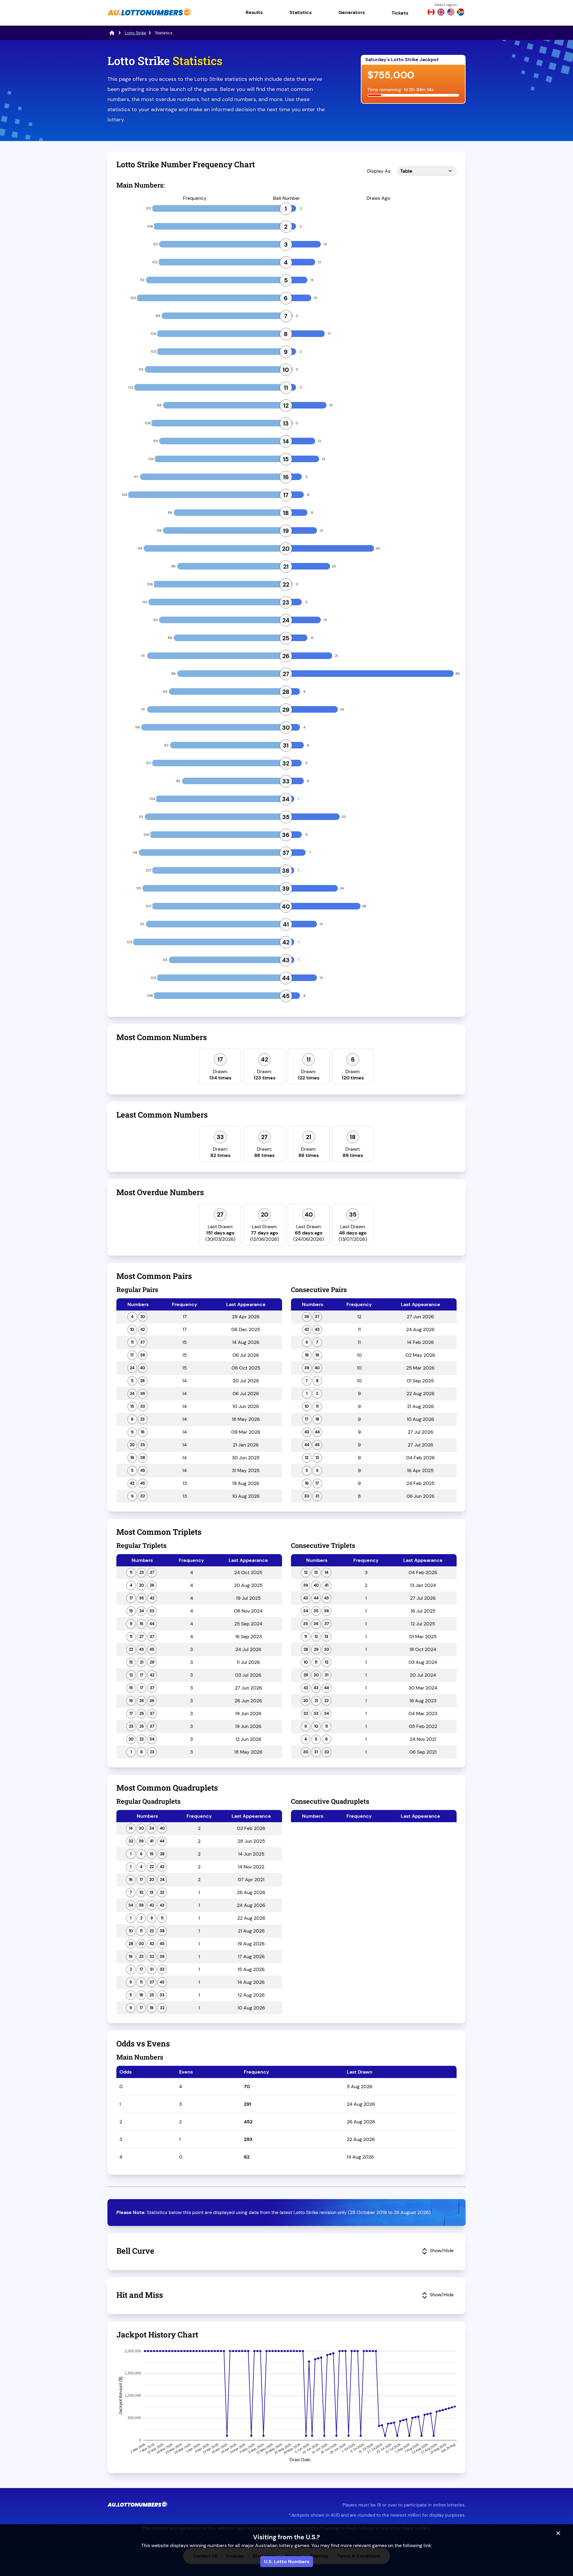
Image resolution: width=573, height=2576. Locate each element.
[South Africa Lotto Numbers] (461, 13)
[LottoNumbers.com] (112, 33)
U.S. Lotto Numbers (287, 2562)
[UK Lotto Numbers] (441, 13)
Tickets (400, 13)
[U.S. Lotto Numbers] (451, 13)
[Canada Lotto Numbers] (431, 13)
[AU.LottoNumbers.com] (149, 16)
